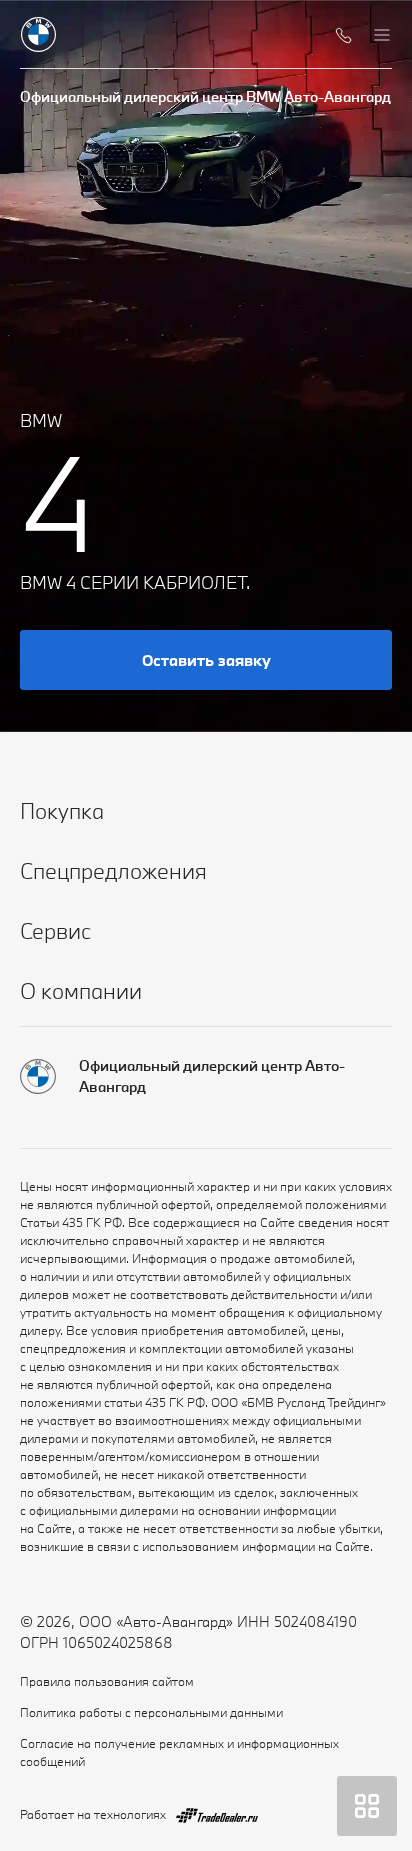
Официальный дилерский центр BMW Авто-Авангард (205, 96)
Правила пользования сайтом (107, 1681)
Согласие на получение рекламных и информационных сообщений (179, 1752)
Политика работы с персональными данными (151, 1712)
